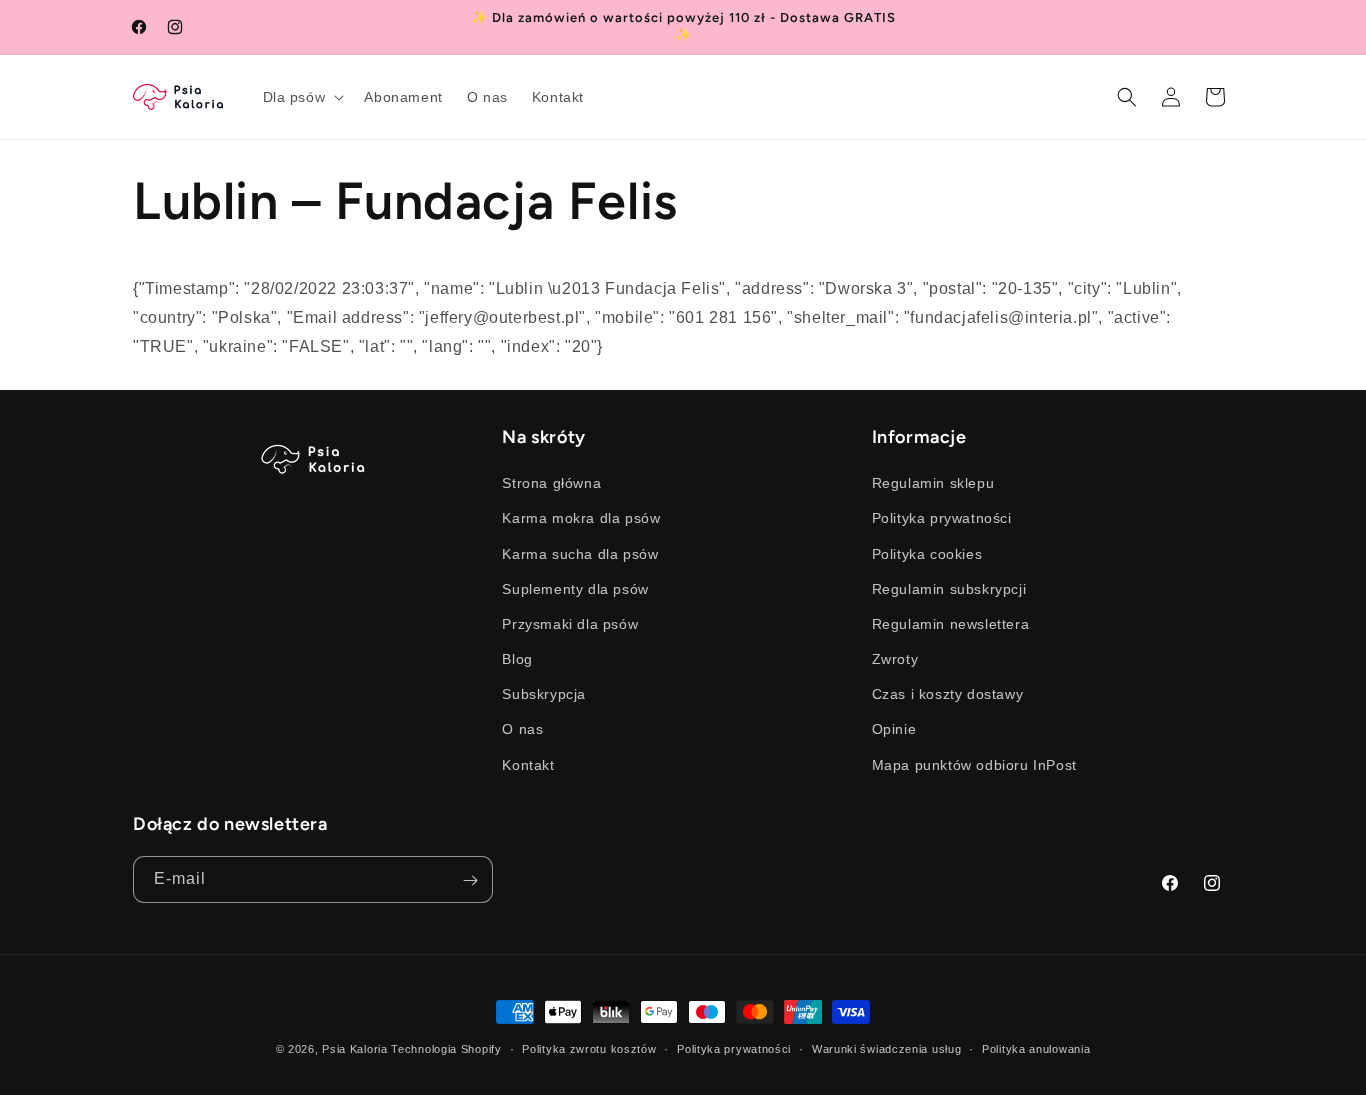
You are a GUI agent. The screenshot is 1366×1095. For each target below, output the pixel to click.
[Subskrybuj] (470, 880)
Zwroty (895, 659)
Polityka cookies (927, 554)
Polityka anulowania (1036, 1048)
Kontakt (528, 765)
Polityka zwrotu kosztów (589, 1048)
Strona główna (551, 484)
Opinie (894, 730)
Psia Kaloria (354, 1049)
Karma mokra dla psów (581, 519)
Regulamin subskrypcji (949, 589)
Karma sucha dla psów (580, 554)
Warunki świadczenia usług (887, 1048)
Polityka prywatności (942, 519)
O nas (522, 730)
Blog (517, 659)
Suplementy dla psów (575, 589)
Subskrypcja (544, 695)
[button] (302, 97)
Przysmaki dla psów (570, 624)
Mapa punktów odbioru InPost (974, 765)
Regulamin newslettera (951, 624)
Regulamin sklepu (933, 484)
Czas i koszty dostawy (948, 695)
